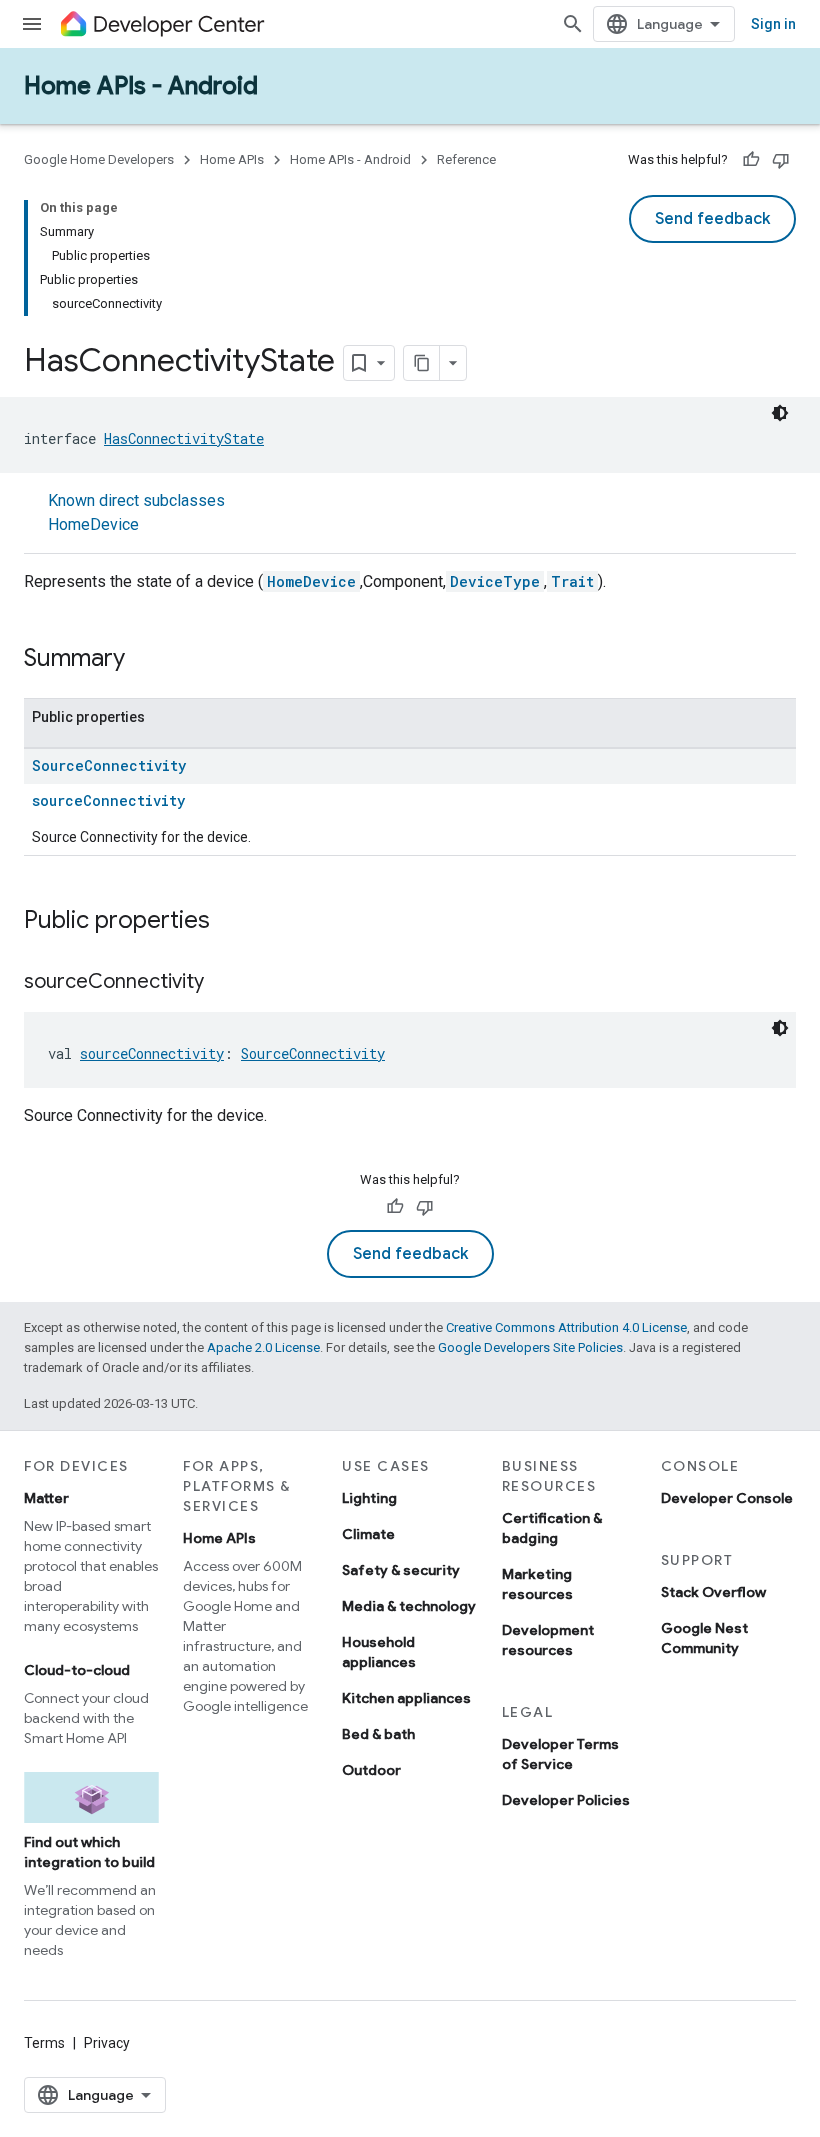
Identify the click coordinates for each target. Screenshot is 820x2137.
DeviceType (495, 581)
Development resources (548, 1640)
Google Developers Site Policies (530, 1347)
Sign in (773, 24)
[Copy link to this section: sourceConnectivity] (224, 983)
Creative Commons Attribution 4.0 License (566, 1327)
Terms (44, 2043)
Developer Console (727, 1498)
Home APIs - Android (141, 86)
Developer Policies (566, 1800)
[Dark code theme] (780, 413)
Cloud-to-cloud (77, 1670)
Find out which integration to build (89, 1852)
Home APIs (232, 159)
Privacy (107, 2043)
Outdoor (371, 1770)
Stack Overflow (713, 1592)
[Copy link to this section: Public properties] (230, 922)
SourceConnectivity (109, 765)
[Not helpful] (781, 160)
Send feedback (712, 219)
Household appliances (379, 1652)
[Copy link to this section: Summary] (145, 660)
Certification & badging (552, 1528)
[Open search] (573, 24)
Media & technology (409, 1606)
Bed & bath (378, 1734)
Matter (46, 1498)
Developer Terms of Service (560, 1754)
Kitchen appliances (406, 1698)
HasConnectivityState (184, 438)
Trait (572, 581)
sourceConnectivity (108, 800)
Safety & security (401, 1570)
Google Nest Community (704, 1638)
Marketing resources (537, 1584)
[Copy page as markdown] (422, 363)
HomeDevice (93, 524)
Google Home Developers (99, 159)
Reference (466, 159)
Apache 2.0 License (263, 1347)
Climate (368, 1534)
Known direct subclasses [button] (136, 512)
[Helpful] (751, 160)
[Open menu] (32, 24)
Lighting (369, 1498)
